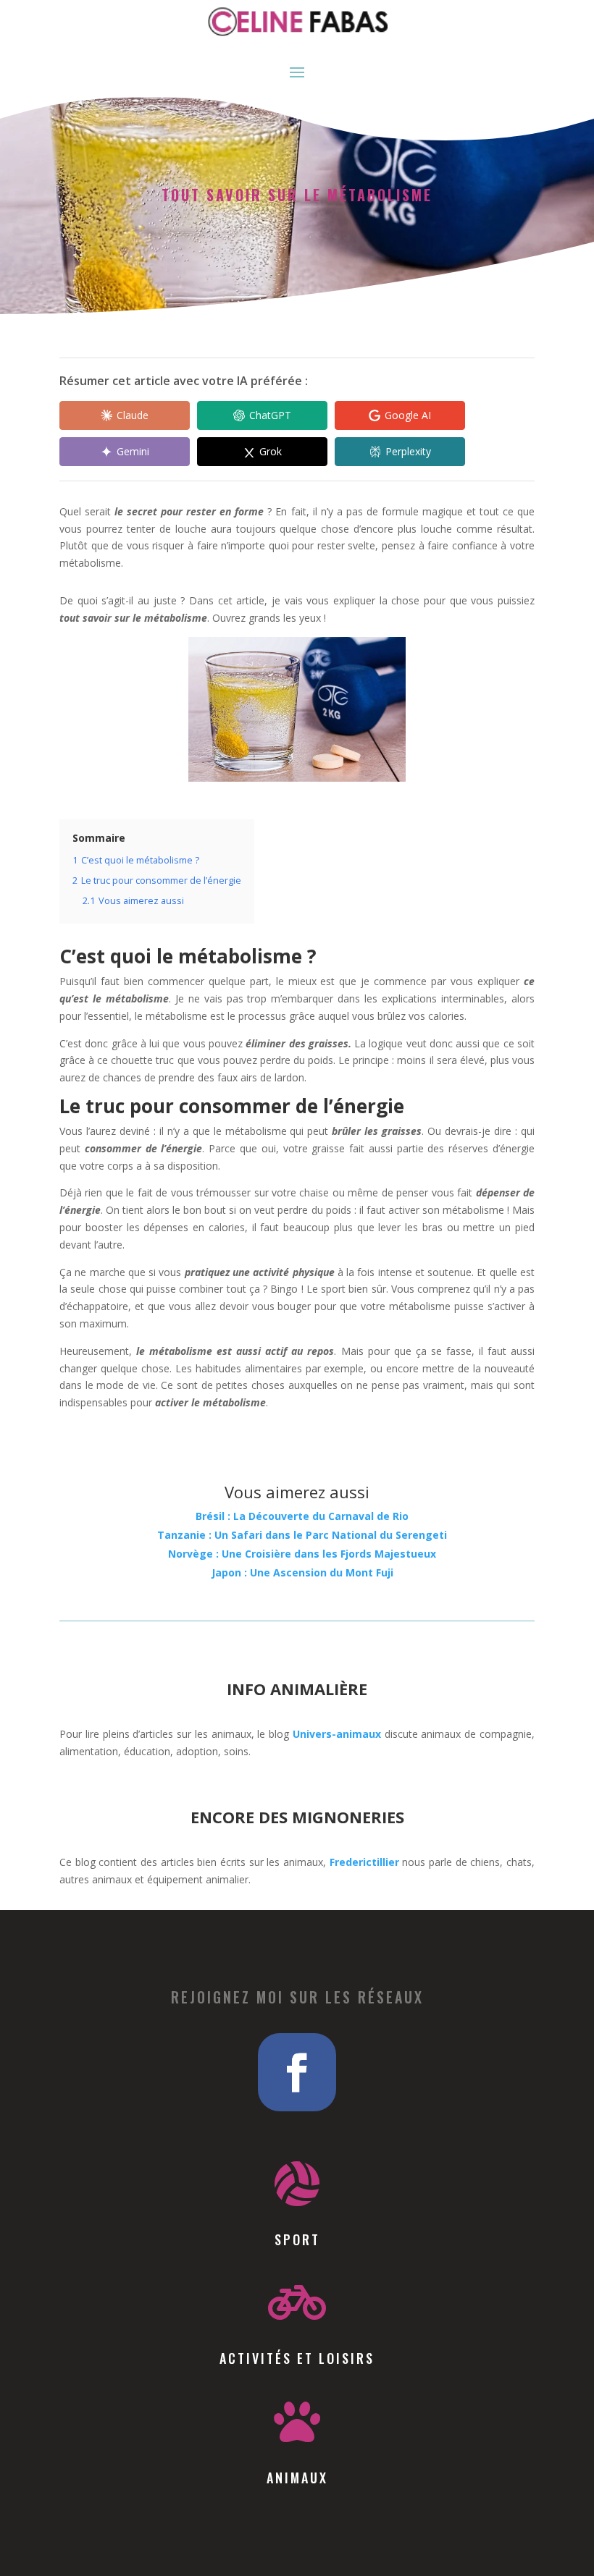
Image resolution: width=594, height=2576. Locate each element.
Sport (297, 2239)
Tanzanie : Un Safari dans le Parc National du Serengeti (302, 1535)
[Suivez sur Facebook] (297, 2072)
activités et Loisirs (297, 2358)
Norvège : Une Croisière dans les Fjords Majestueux (302, 1554)
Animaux (297, 2478)
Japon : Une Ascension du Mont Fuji (302, 1572)
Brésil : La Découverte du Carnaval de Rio (302, 1516)
